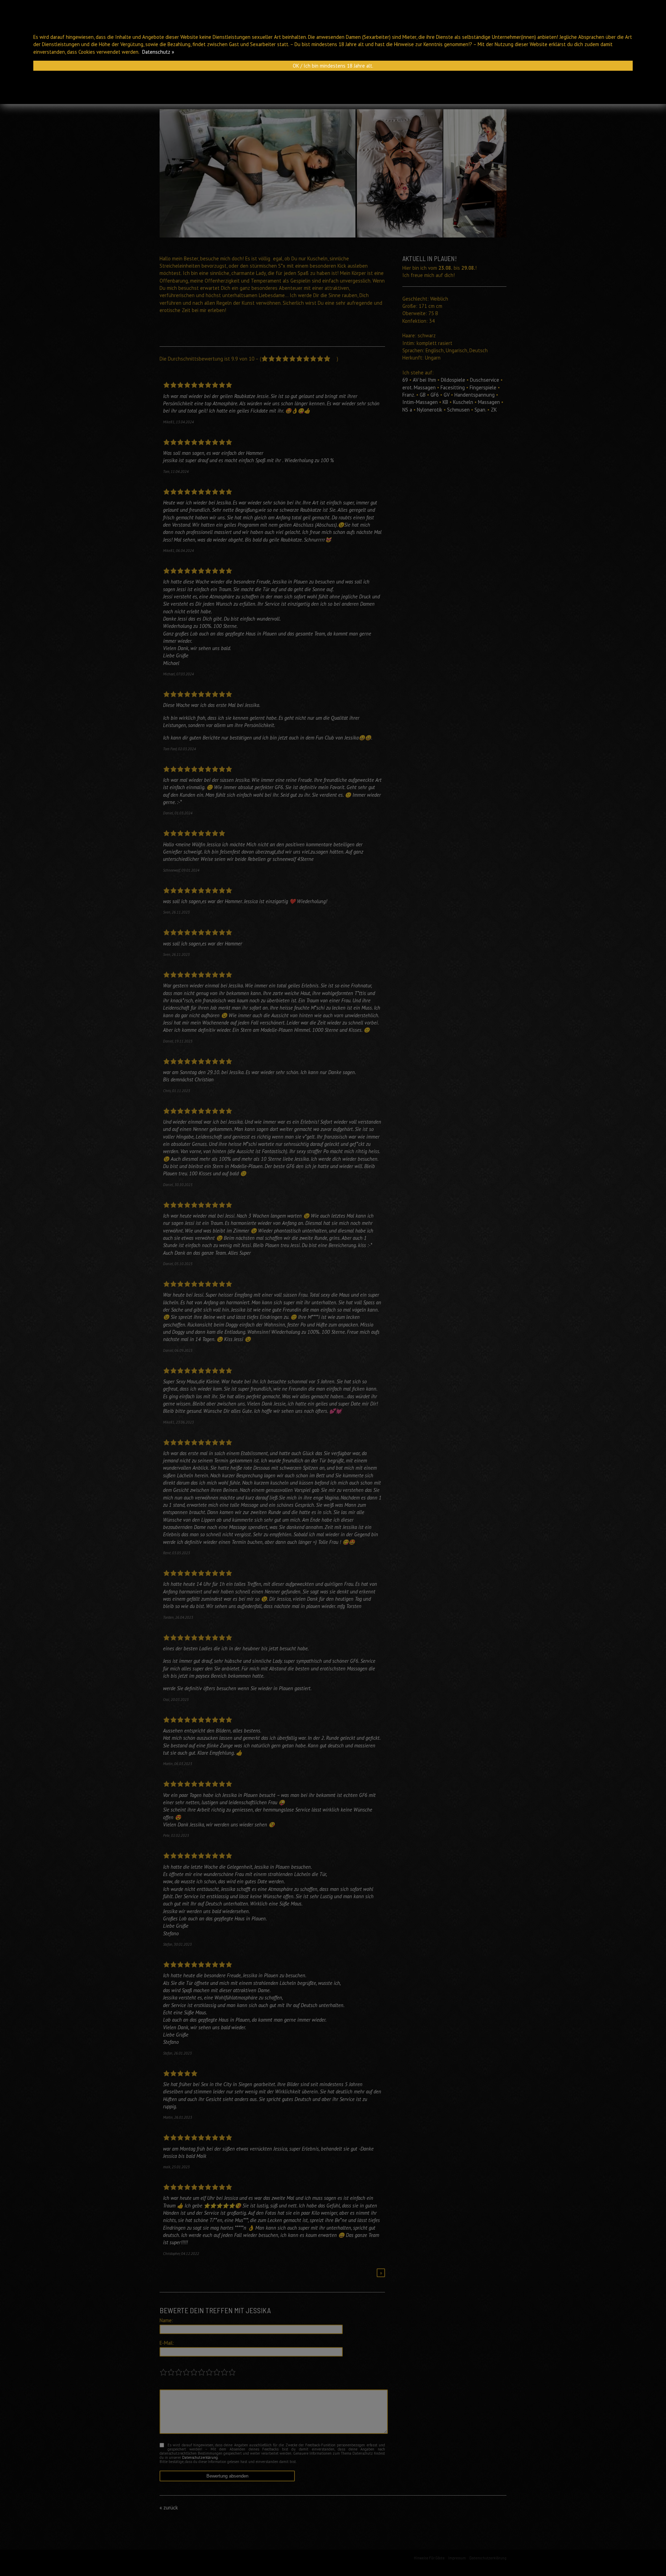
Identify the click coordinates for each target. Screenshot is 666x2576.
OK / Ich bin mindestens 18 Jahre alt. (333, 66)
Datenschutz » (158, 52)
